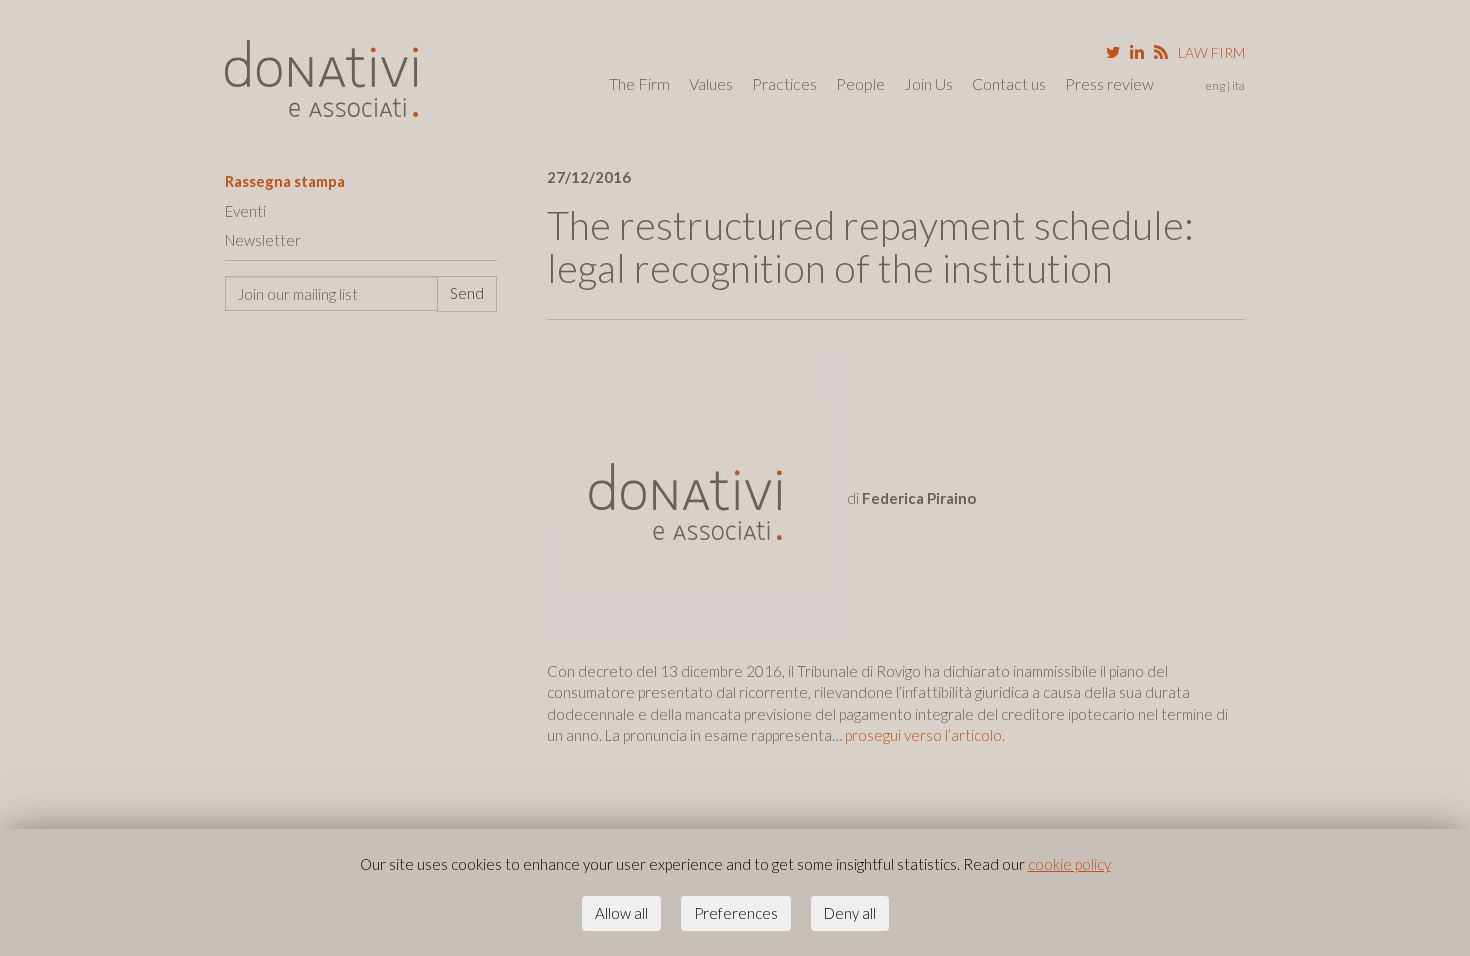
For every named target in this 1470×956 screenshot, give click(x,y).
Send (467, 293)
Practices (784, 83)
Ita (1238, 85)
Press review (1109, 83)
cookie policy (1069, 864)
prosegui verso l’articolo (922, 735)
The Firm (639, 83)
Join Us (928, 83)
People (860, 83)
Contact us (1009, 83)
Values (711, 83)
